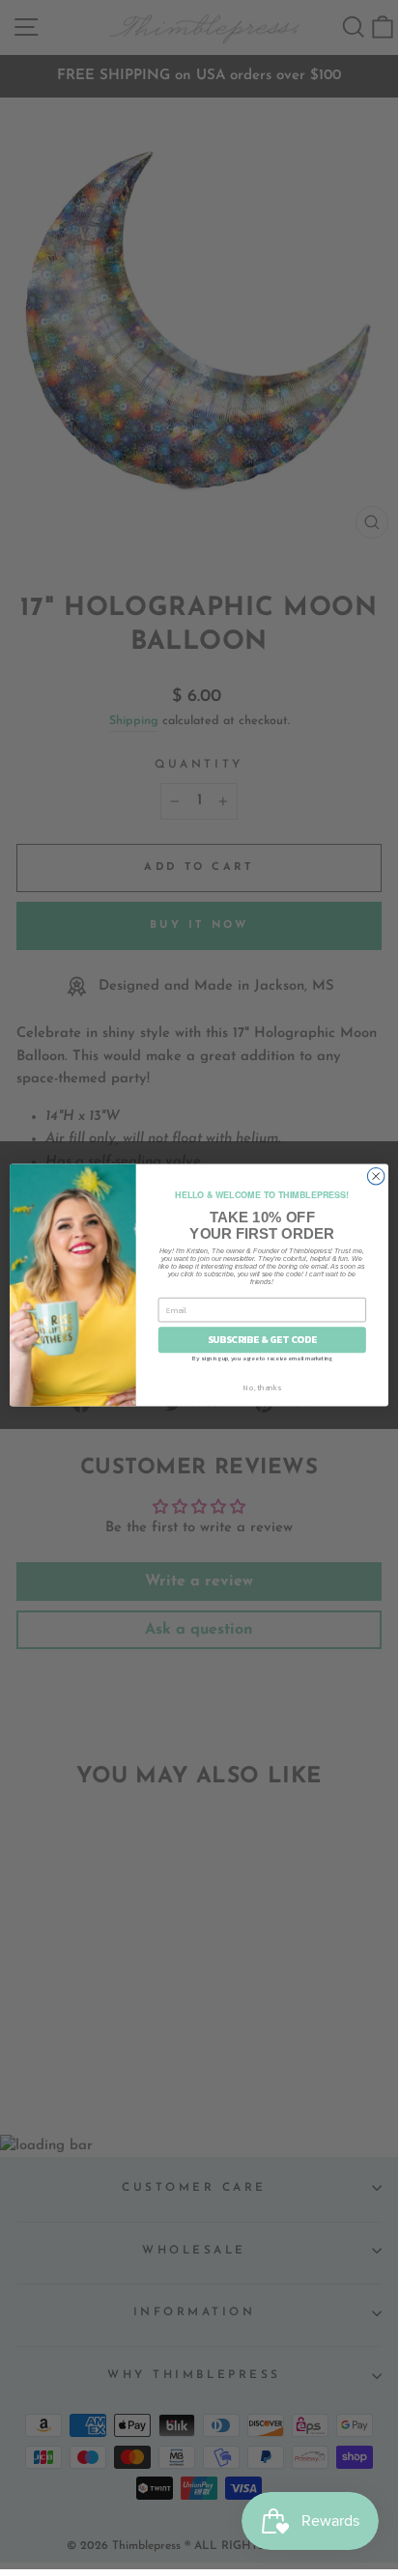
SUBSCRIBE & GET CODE (262, 1340)
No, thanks (262, 1386)
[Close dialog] (376, 1176)
